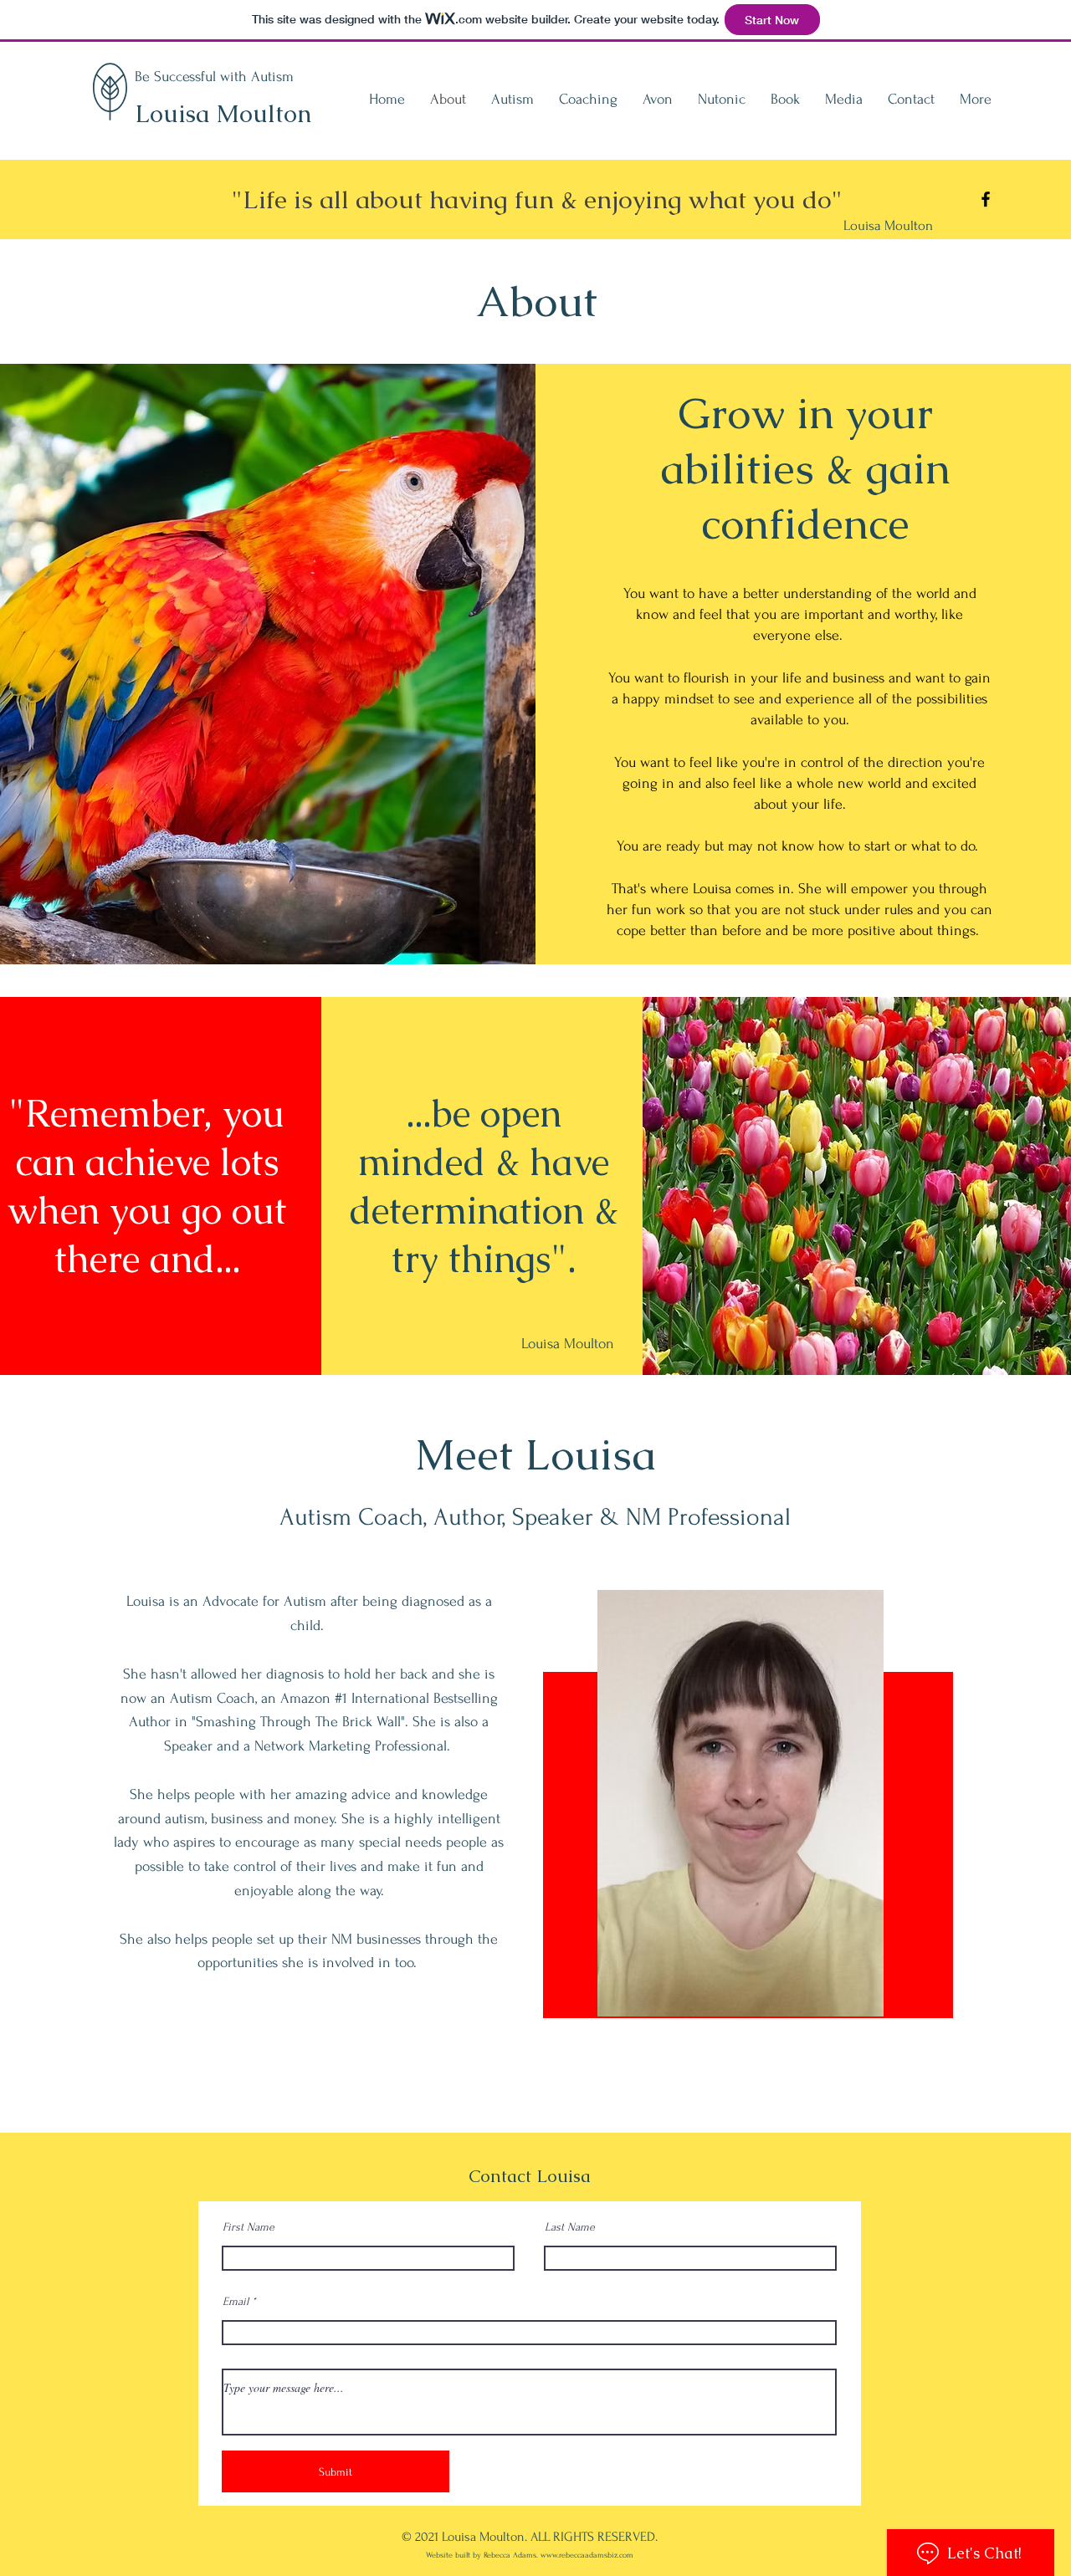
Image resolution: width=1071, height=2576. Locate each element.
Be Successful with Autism (214, 77)
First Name (249, 2227)
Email (236, 2302)
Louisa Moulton (223, 114)
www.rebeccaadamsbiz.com (587, 2555)
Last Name (570, 2227)
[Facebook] (986, 199)
